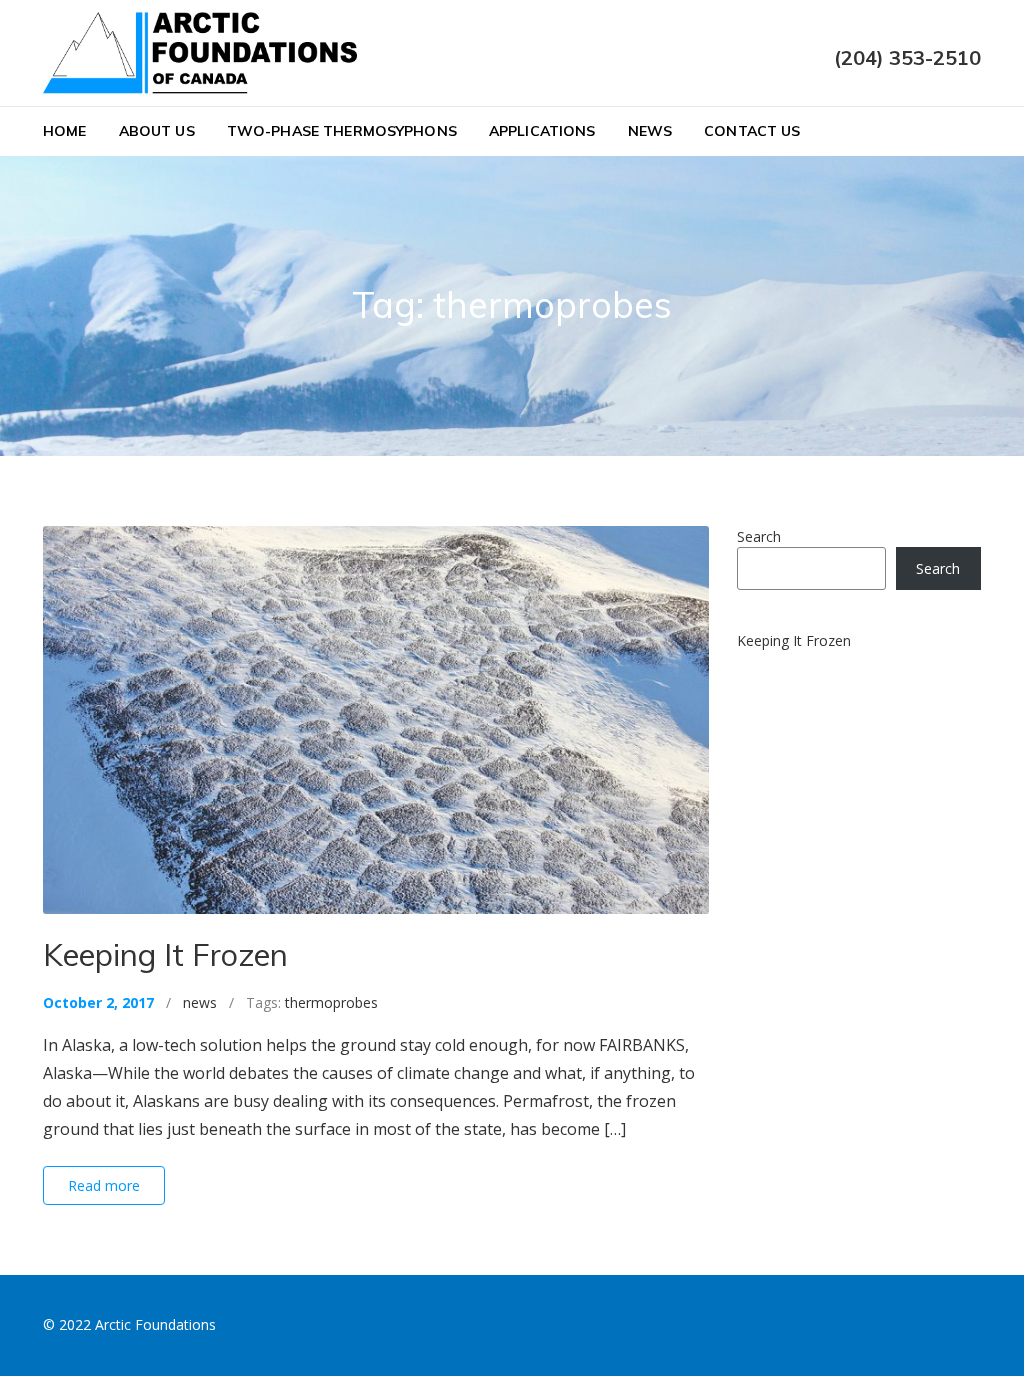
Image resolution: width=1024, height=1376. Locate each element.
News (650, 131)
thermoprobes (331, 1002)
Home (65, 131)
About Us (157, 131)
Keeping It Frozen (165, 954)
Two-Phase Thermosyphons (342, 131)
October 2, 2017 (98, 1002)
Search (759, 536)
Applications (542, 131)
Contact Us (752, 131)
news (200, 1002)
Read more (104, 1185)
